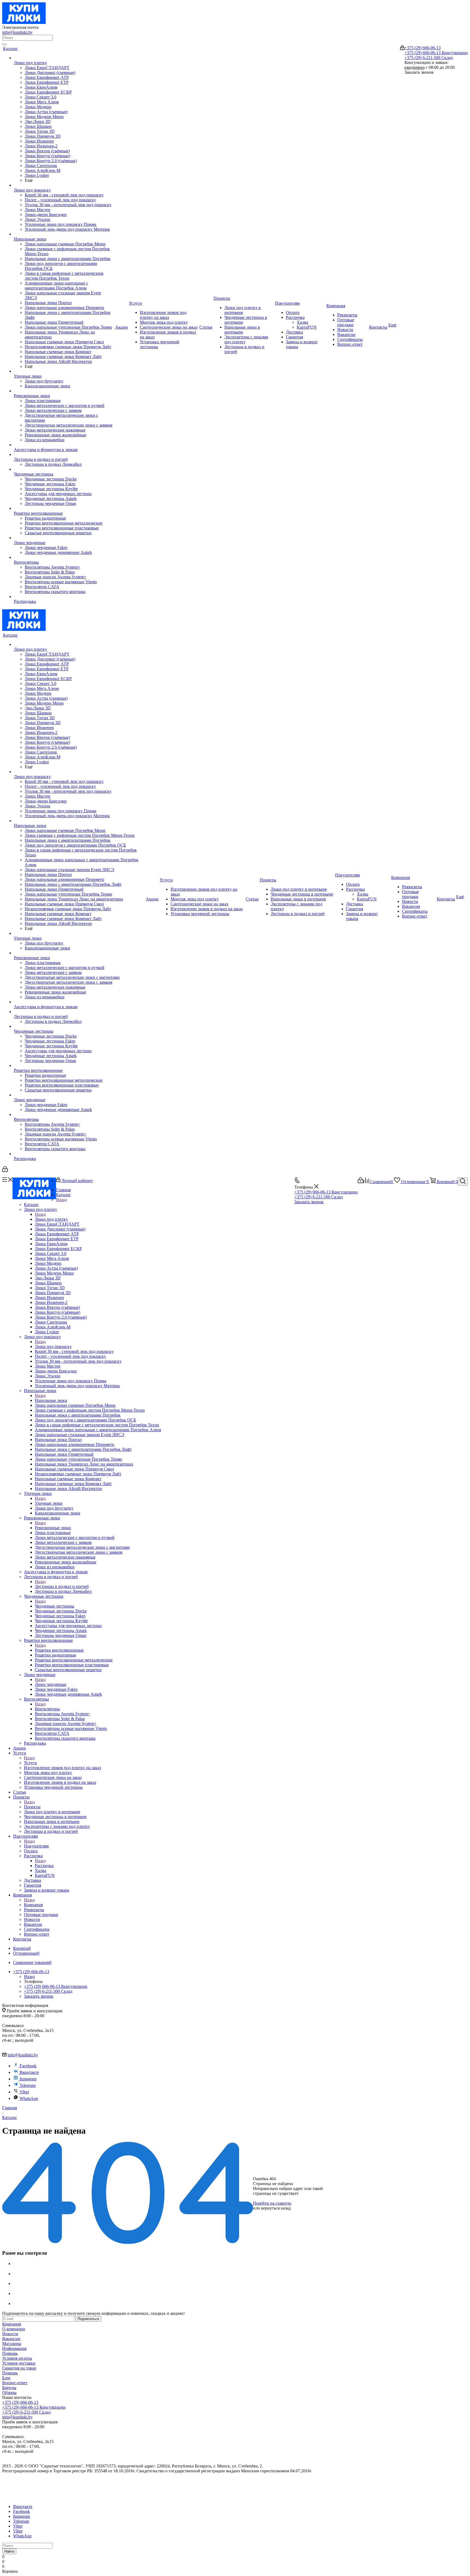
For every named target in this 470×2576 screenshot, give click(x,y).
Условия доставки (19, 2363)
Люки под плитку (51, 1219)
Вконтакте (29, 2072)
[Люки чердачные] (64, 538)
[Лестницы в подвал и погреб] (64, 455)
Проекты (32, 1807)
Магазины (12, 2344)
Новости (10, 2334)
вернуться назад (276, 2208)
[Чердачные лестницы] (64, 469)
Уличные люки (49, 1503)
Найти (9, 2551)
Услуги (30, 1763)
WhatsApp (29, 2098)
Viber (24, 2092)
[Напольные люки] (64, 234)
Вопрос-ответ (15, 2383)
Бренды (9, 2388)
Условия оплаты (17, 2358)
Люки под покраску (53, 1346)
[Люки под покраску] (64, 185)
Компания (33, 1905)
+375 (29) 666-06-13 (423, 48)
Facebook (28, 2066)
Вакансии (11, 2339)
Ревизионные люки (53, 1528)
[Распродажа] (64, 597)
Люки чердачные (51, 1684)
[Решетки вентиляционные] (64, 508)
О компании (14, 2329)
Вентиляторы (47, 1709)
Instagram (28, 2079)
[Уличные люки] (64, 371)
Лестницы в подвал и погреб (62, 1586)
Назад (61, 1200)
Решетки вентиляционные (59, 1650)
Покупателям (36, 1846)
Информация (14, 2348)
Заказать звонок (309, 1202)
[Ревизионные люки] (64, 391)
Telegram (28, 2085)
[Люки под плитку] (64, 58)
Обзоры (9, 2393)
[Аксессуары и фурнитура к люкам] (64, 445)
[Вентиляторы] (64, 557)
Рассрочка (44, 1866)
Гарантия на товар (19, 2368)
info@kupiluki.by (17, 32)
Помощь (10, 2353)
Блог (7, 2378)
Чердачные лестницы (55, 1606)
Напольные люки (51, 1400)
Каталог (31, 1204)
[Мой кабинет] (402, 49)
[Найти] (4, 44)
